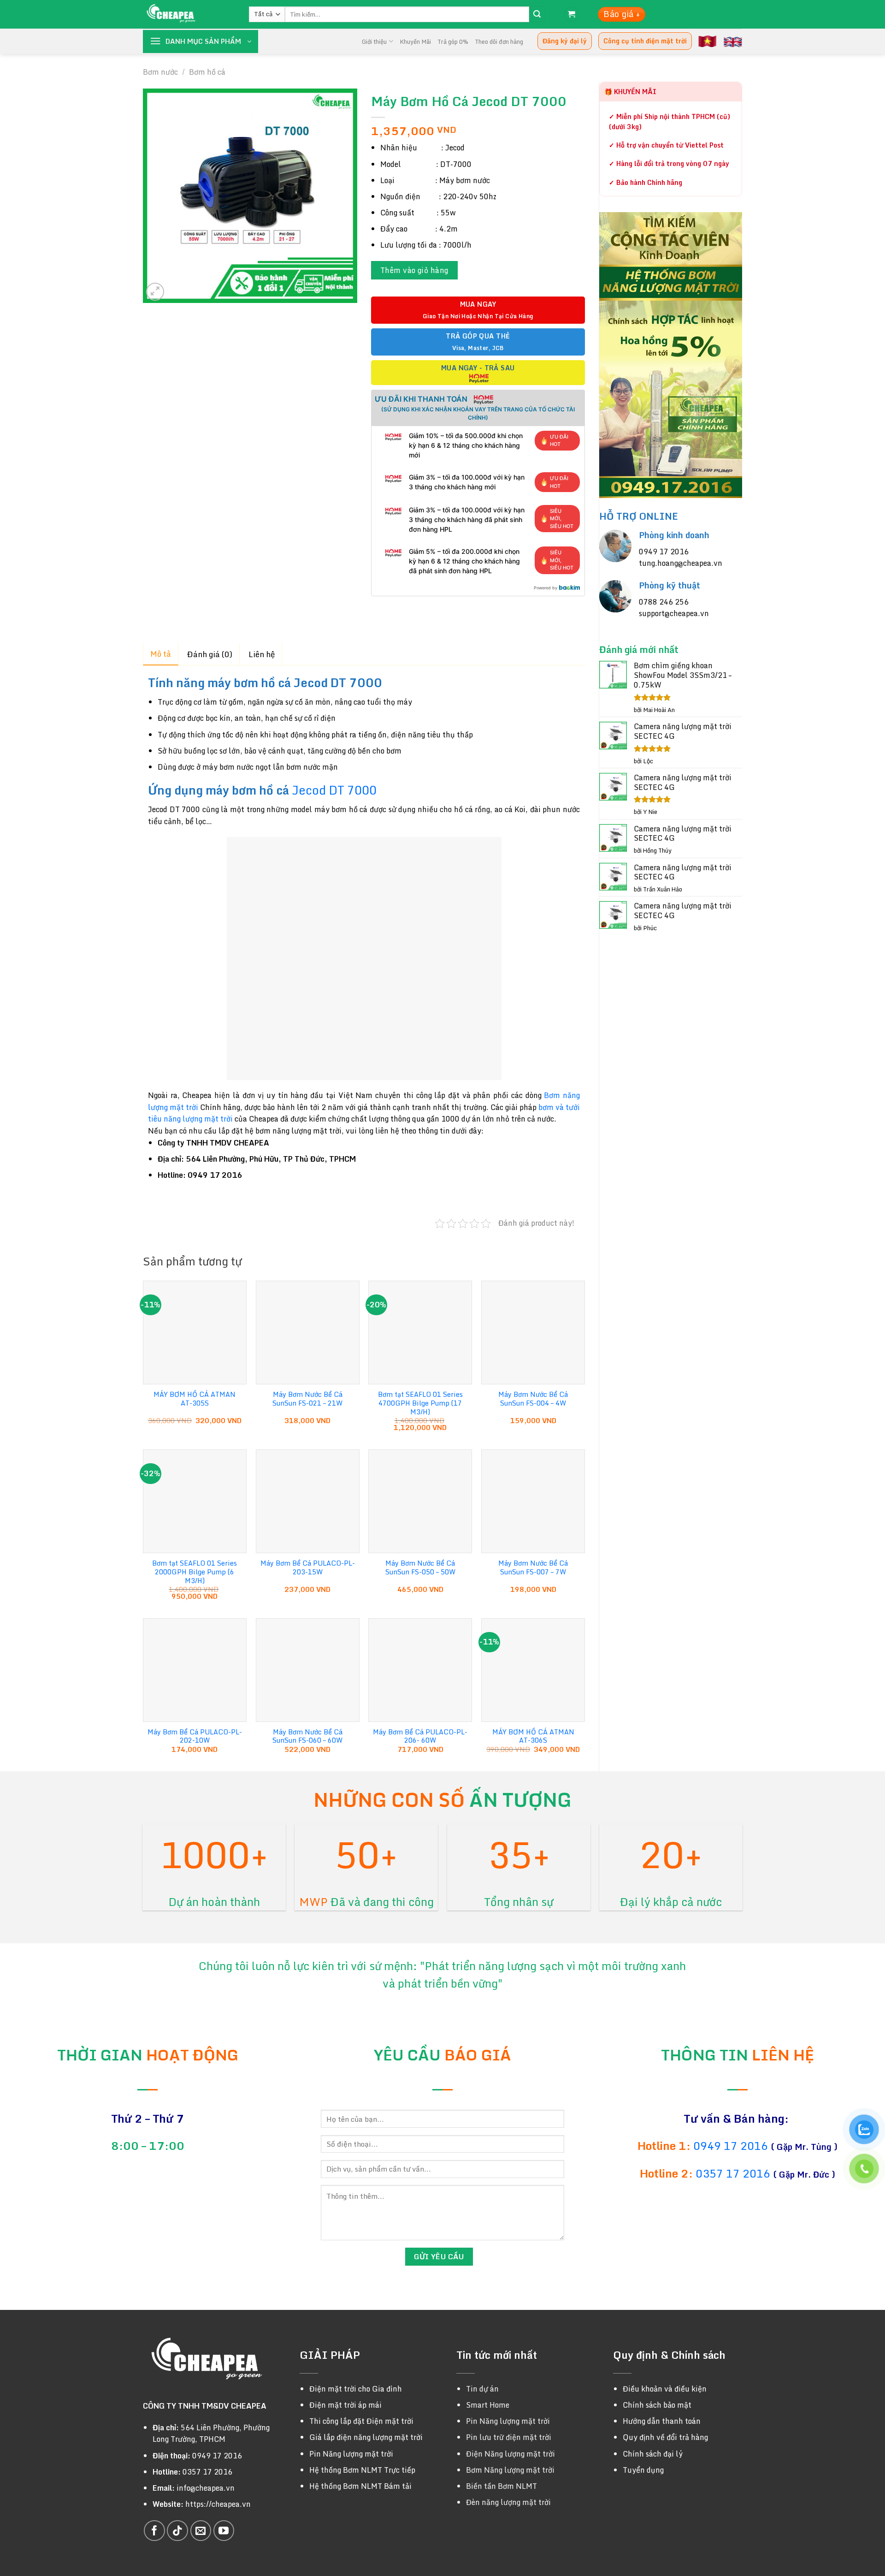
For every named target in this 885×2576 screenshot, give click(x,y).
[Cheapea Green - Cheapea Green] (189, 14)
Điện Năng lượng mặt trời (510, 2454)
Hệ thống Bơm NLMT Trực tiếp (362, 2470)
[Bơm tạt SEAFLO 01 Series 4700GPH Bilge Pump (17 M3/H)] (420, 1333)
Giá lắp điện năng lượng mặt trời (366, 2437)
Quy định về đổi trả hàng (665, 2437)
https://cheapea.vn (218, 2504)
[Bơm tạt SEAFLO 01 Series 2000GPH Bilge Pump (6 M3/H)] (195, 1501)
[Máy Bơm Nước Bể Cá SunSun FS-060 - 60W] (308, 1670)
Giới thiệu (374, 42)
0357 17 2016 (733, 2173)
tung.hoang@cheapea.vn (681, 563)
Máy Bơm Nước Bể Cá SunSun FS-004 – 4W (533, 1399)
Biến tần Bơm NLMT (501, 2486)
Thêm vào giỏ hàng (414, 270)
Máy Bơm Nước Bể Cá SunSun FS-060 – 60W (307, 1736)
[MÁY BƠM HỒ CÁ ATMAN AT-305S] (195, 1333)
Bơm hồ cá (207, 72)
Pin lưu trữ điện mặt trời (509, 2437)
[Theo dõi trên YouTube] (224, 2531)
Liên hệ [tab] (262, 654)
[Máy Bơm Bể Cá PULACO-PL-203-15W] (308, 1501)
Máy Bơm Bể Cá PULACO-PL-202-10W (195, 1736)
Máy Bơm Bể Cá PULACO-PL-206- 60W (420, 1736)
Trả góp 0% (453, 42)
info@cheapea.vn (206, 2488)
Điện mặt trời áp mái (345, 2405)
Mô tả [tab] (161, 654)
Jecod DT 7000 (333, 790)
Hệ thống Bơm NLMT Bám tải (360, 2486)
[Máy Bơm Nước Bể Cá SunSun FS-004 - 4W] (533, 1333)
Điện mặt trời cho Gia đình (356, 2389)
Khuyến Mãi (415, 42)
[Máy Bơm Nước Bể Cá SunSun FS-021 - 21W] (308, 1333)
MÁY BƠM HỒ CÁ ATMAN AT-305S (195, 1399)
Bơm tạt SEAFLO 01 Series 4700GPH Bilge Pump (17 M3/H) (420, 1403)
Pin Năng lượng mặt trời (351, 2454)
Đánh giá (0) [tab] (210, 654)
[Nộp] (537, 14)
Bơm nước (160, 72)
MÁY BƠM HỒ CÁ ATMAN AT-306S (533, 1736)
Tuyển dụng (643, 2470)
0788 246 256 (664, 602)
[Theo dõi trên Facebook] (154, 2531)
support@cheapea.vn (674, 613)
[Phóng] (155, 292)
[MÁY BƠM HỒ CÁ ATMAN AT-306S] (533, 1670)
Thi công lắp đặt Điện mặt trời (361, 2421)
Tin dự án (482, 2389)
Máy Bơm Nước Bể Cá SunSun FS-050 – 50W (420, 1568)
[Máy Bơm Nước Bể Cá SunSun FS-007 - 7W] (533, 1501)
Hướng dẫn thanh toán (662, 2421)
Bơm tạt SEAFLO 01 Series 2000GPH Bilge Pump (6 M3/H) (195, 1572)
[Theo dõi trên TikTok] (177, 2531)
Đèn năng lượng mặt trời (508, 2502)
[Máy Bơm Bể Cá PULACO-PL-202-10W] (195, 1670)
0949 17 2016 (664, 552)
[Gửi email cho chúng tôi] (201, 2531)
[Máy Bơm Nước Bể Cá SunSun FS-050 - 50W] (420, 1501)
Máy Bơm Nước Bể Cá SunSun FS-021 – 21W (307, 1399)
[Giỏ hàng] (572, 15)
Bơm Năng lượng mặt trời (510, 2470)
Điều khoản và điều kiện (665, 2389)
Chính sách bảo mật (657, 2405)
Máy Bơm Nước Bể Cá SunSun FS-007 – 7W (533, 1568)
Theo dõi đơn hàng (499, 42)
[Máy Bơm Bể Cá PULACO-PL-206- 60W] (420, 1670)
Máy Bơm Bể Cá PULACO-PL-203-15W (308, 1568)
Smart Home (488, 2405)
